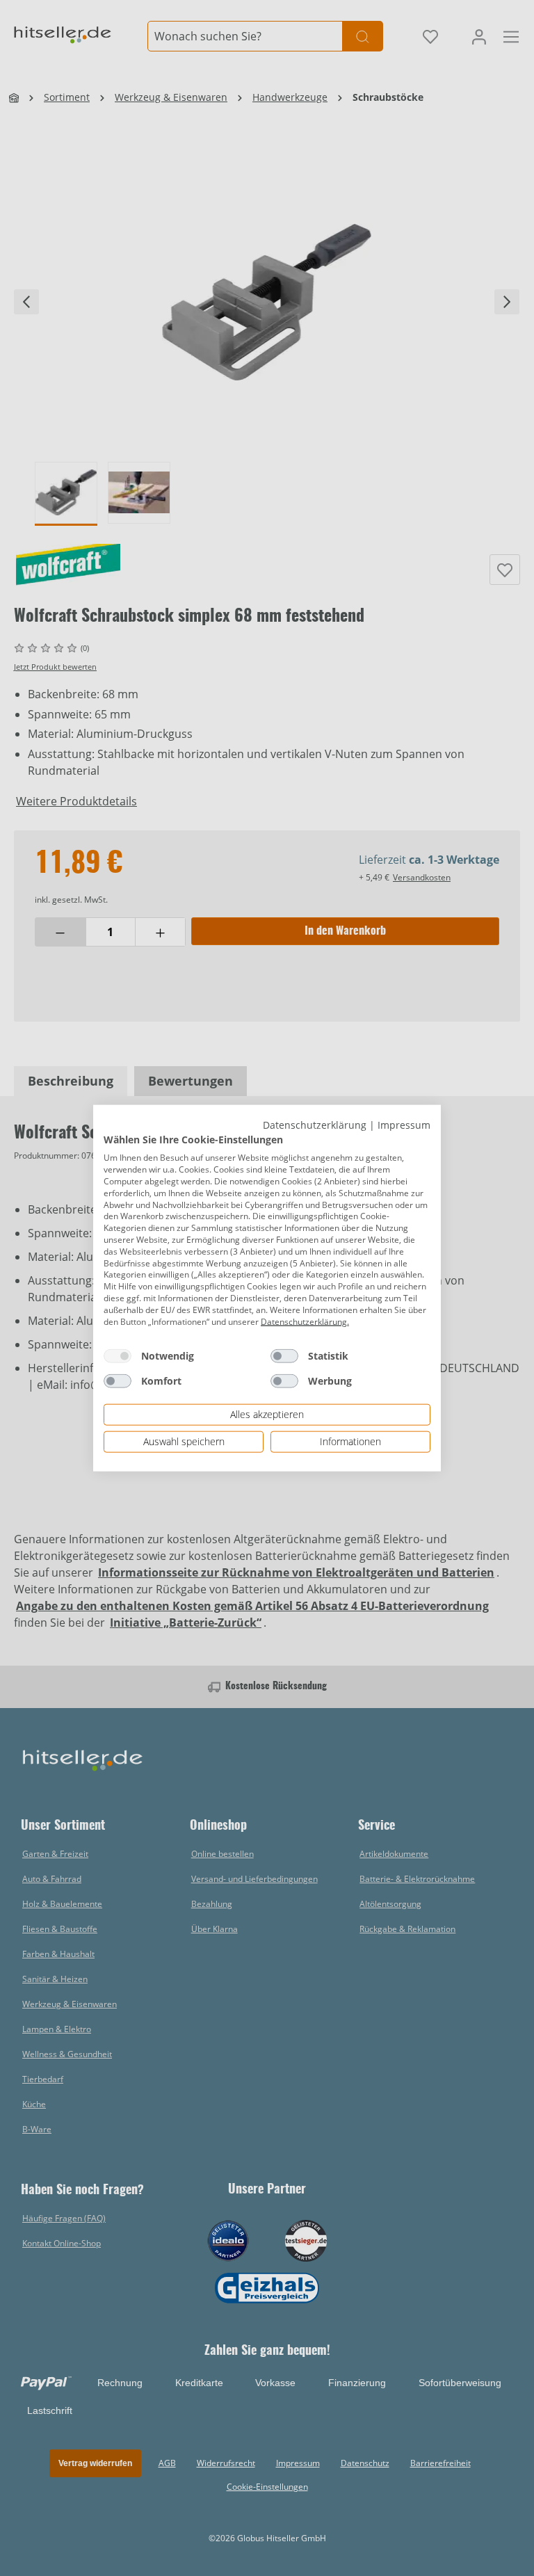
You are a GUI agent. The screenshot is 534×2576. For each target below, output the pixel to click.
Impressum (404, 1125)
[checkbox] (118, 1356)
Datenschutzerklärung (315, 1125)
